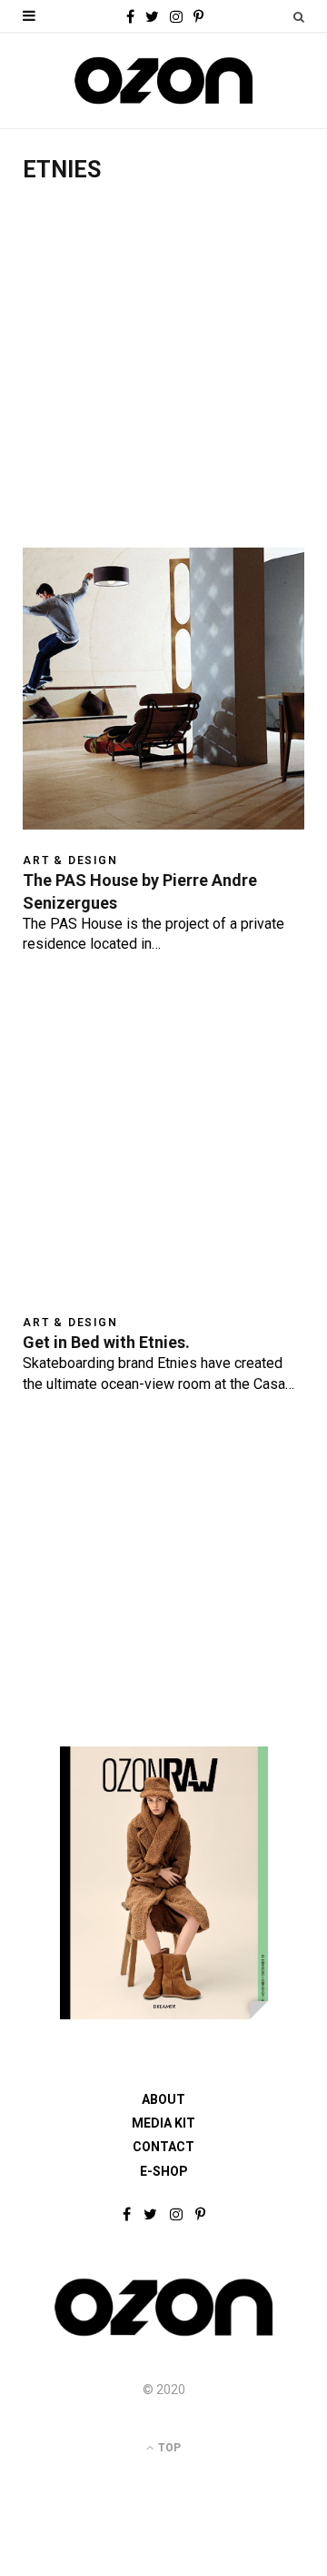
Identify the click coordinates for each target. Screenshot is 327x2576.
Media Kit (163, 2123)
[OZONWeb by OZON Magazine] (163, 80)
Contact (163, 2147)
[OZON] (163, 2334)
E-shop (164, 2171)
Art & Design (70, 860)
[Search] (299, 17)
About (163, 2099)
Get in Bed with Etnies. (106, 1342)
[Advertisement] (163, 375)
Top (168, 2448)
